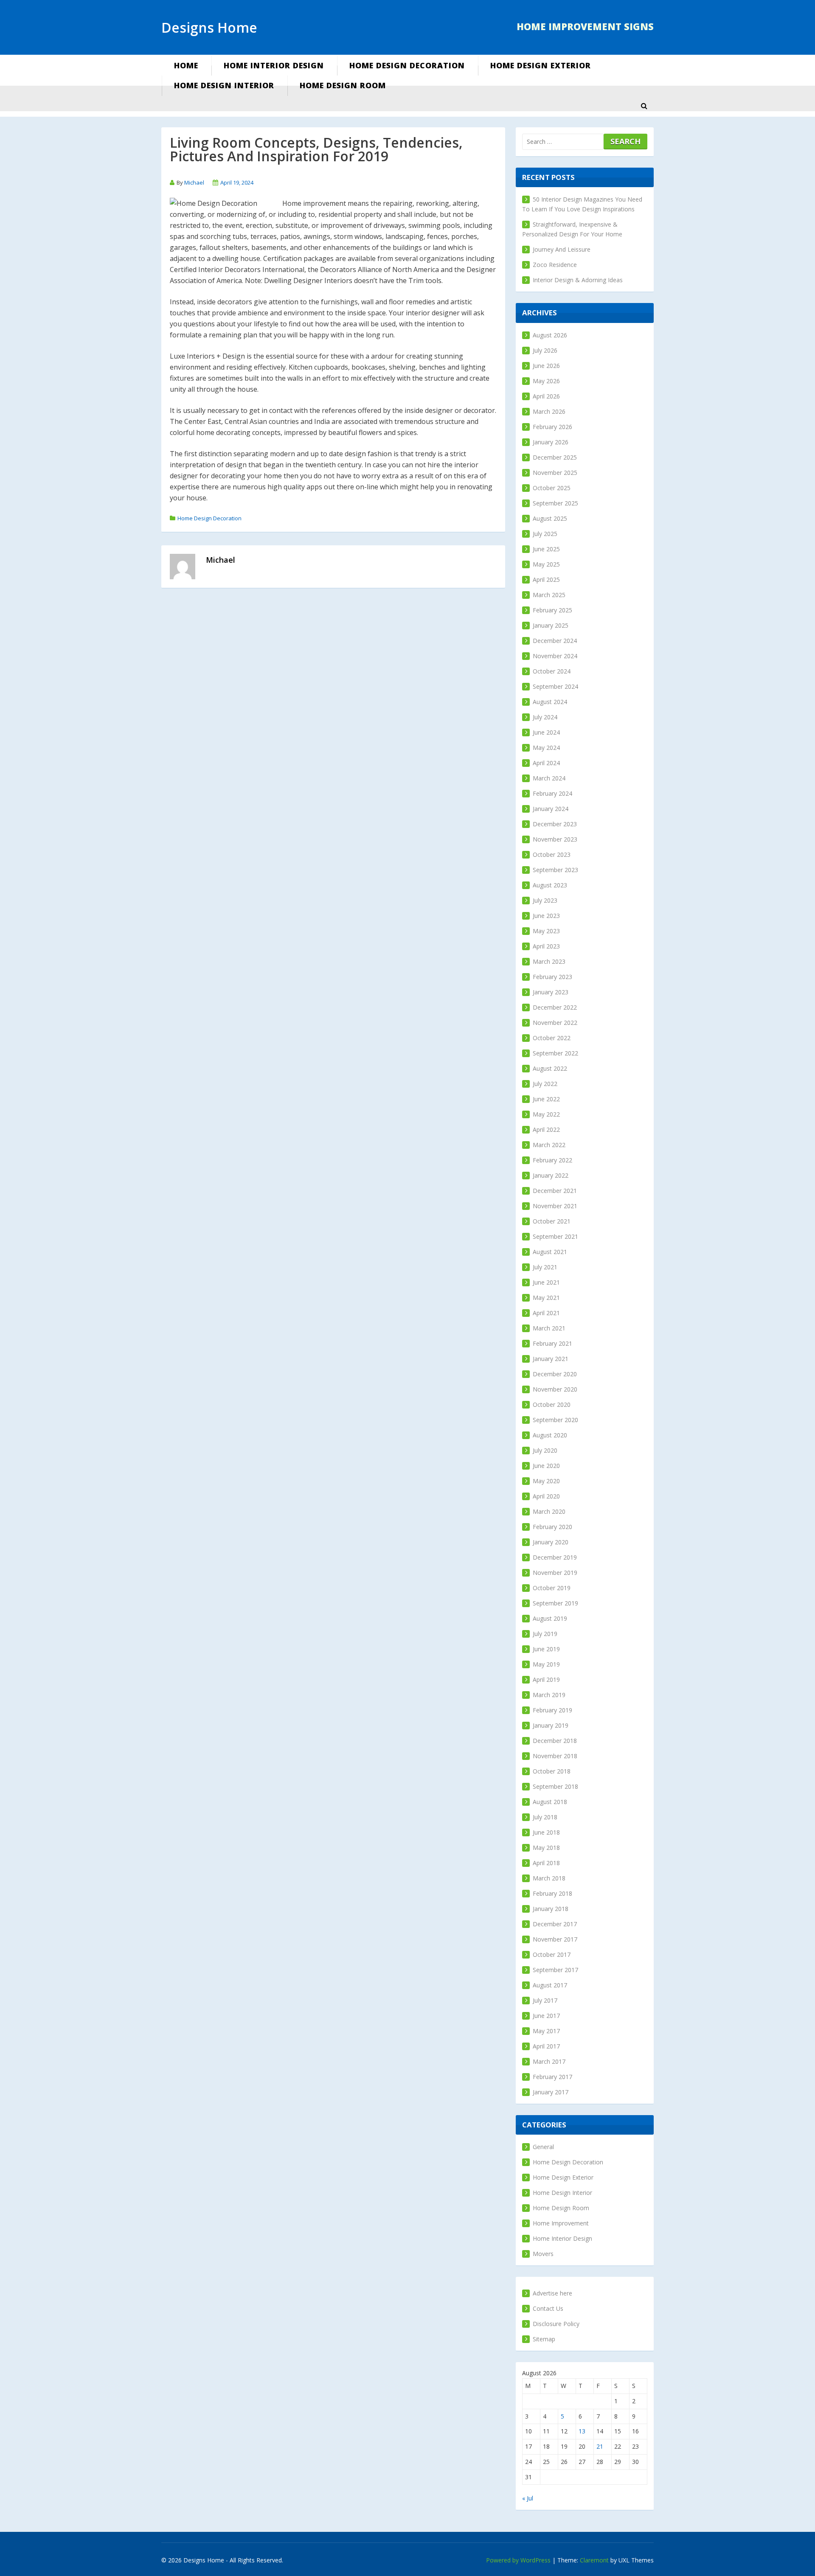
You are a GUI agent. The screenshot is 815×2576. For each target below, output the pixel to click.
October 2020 (552, 1404)
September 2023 (555, 870)
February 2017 (552, 2077)
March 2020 (549, 1511)
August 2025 (550, 518)
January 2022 (551, 1175)
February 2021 (552, 1343)
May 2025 (546, 564)
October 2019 (552, 1588)
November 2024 (555, 656)
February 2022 (552, 1160)
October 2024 (552, 671)
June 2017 (546, 2016)
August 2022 (550, 1068)
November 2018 (555, 1756)
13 (582, 2431)
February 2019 (552, 1710)
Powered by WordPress (518, 2560)
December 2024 (555, 641)
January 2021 (551, 1359)
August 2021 (550, 1252)
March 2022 (549, 1145)
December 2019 (555, 1557)
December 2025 (555, 457)
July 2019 (545, 1634)
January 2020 (551, 1542)
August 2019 (550, 1618)
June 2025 (546, 549)
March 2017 (549, 2061)
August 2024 (550, 702)
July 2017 (545, 2000)
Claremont (594, 2560)
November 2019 (555, 1573)
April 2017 (546, 2046)
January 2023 (551, 992)
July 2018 (545, 1817)
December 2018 (555, 1741)
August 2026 (550, 335)
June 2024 (546, 732)
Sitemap (544, 2339)
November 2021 (555, 1206)
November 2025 (555, 473)
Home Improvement (561, 2223)
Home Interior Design (274, 65)
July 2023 (545, 900)
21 (600, 2446)
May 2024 (546, 748)
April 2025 (546, 579)
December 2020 (555, 1374)
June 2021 (546, 1282)
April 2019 (546, 1679)
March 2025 (549, 595)
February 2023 (552, 977)
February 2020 (552, 1527)
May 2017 (546, 2031)
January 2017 (551, 2092)
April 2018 (546, 1863)
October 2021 (552, 1221)
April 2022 (546, 1129)
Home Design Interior (224, 85)
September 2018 (555, 1786)
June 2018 (546, 1832)
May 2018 (546, 1848)
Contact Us (548, 2308)
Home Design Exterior (541, 65)
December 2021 (555, 1191)
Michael (194, 182)
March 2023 (549, 961)
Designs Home (209, 27)
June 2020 (546, 1466)
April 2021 (546, 1313)
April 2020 (546, 1496)
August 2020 (550, 1435)
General (543, 2147)
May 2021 (546, 1298)
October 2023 (552, 854)
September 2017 (555, 1970)
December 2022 (555, 1007)
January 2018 (551, 1909)
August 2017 (550, 1985)
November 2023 (555, 839)
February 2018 (552, 1893)
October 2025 (552, 488)
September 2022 (555, 1053)
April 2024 (546, 763)
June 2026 (546, 366)
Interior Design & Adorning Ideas (578, 280)
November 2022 (555, 1023)
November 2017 (555, 1939)
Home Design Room (343, 85)
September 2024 (555, 686)
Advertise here (552, 2293)
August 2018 (550, 1802)
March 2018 (549, 1878)
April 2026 (546, 396)
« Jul (528, 2498)
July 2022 (545, 1084)
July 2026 (545, 350)
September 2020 (555, 1420)
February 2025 (552, 610)
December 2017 (555, 1924)
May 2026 (546, 381)
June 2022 (546, 1099)
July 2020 (545, 1450)
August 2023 (550, 885)
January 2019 (551, 1725)
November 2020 (555, 1389)
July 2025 (545, 534)
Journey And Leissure (562, 249)
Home (186, 65)
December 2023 (555, 824)
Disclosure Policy (556, 2324)
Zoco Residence (555, 265)
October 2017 (552, 1954)
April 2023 (546, 946)
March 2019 (549, 1695)
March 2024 (549, 778)
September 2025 (555, 503)
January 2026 (551, 442)
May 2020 (546, 1481)
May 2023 (546, 931)
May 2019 (546, 1664)
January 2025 (551, 625)
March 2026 (549, 411)
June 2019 (546, 1649)
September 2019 (555, 1603)
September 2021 (555, 1236)
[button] (644, 106)
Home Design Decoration (407, 65)
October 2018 (552, 1771)
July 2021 (545, 1267)
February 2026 (552, 427)
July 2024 (545, 717)
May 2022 (546, 1114)
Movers (543, 2254)
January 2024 (551, 809)
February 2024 (552, 793)
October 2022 (552, 1038)
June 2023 (546, 916)
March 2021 (549, 1328)
